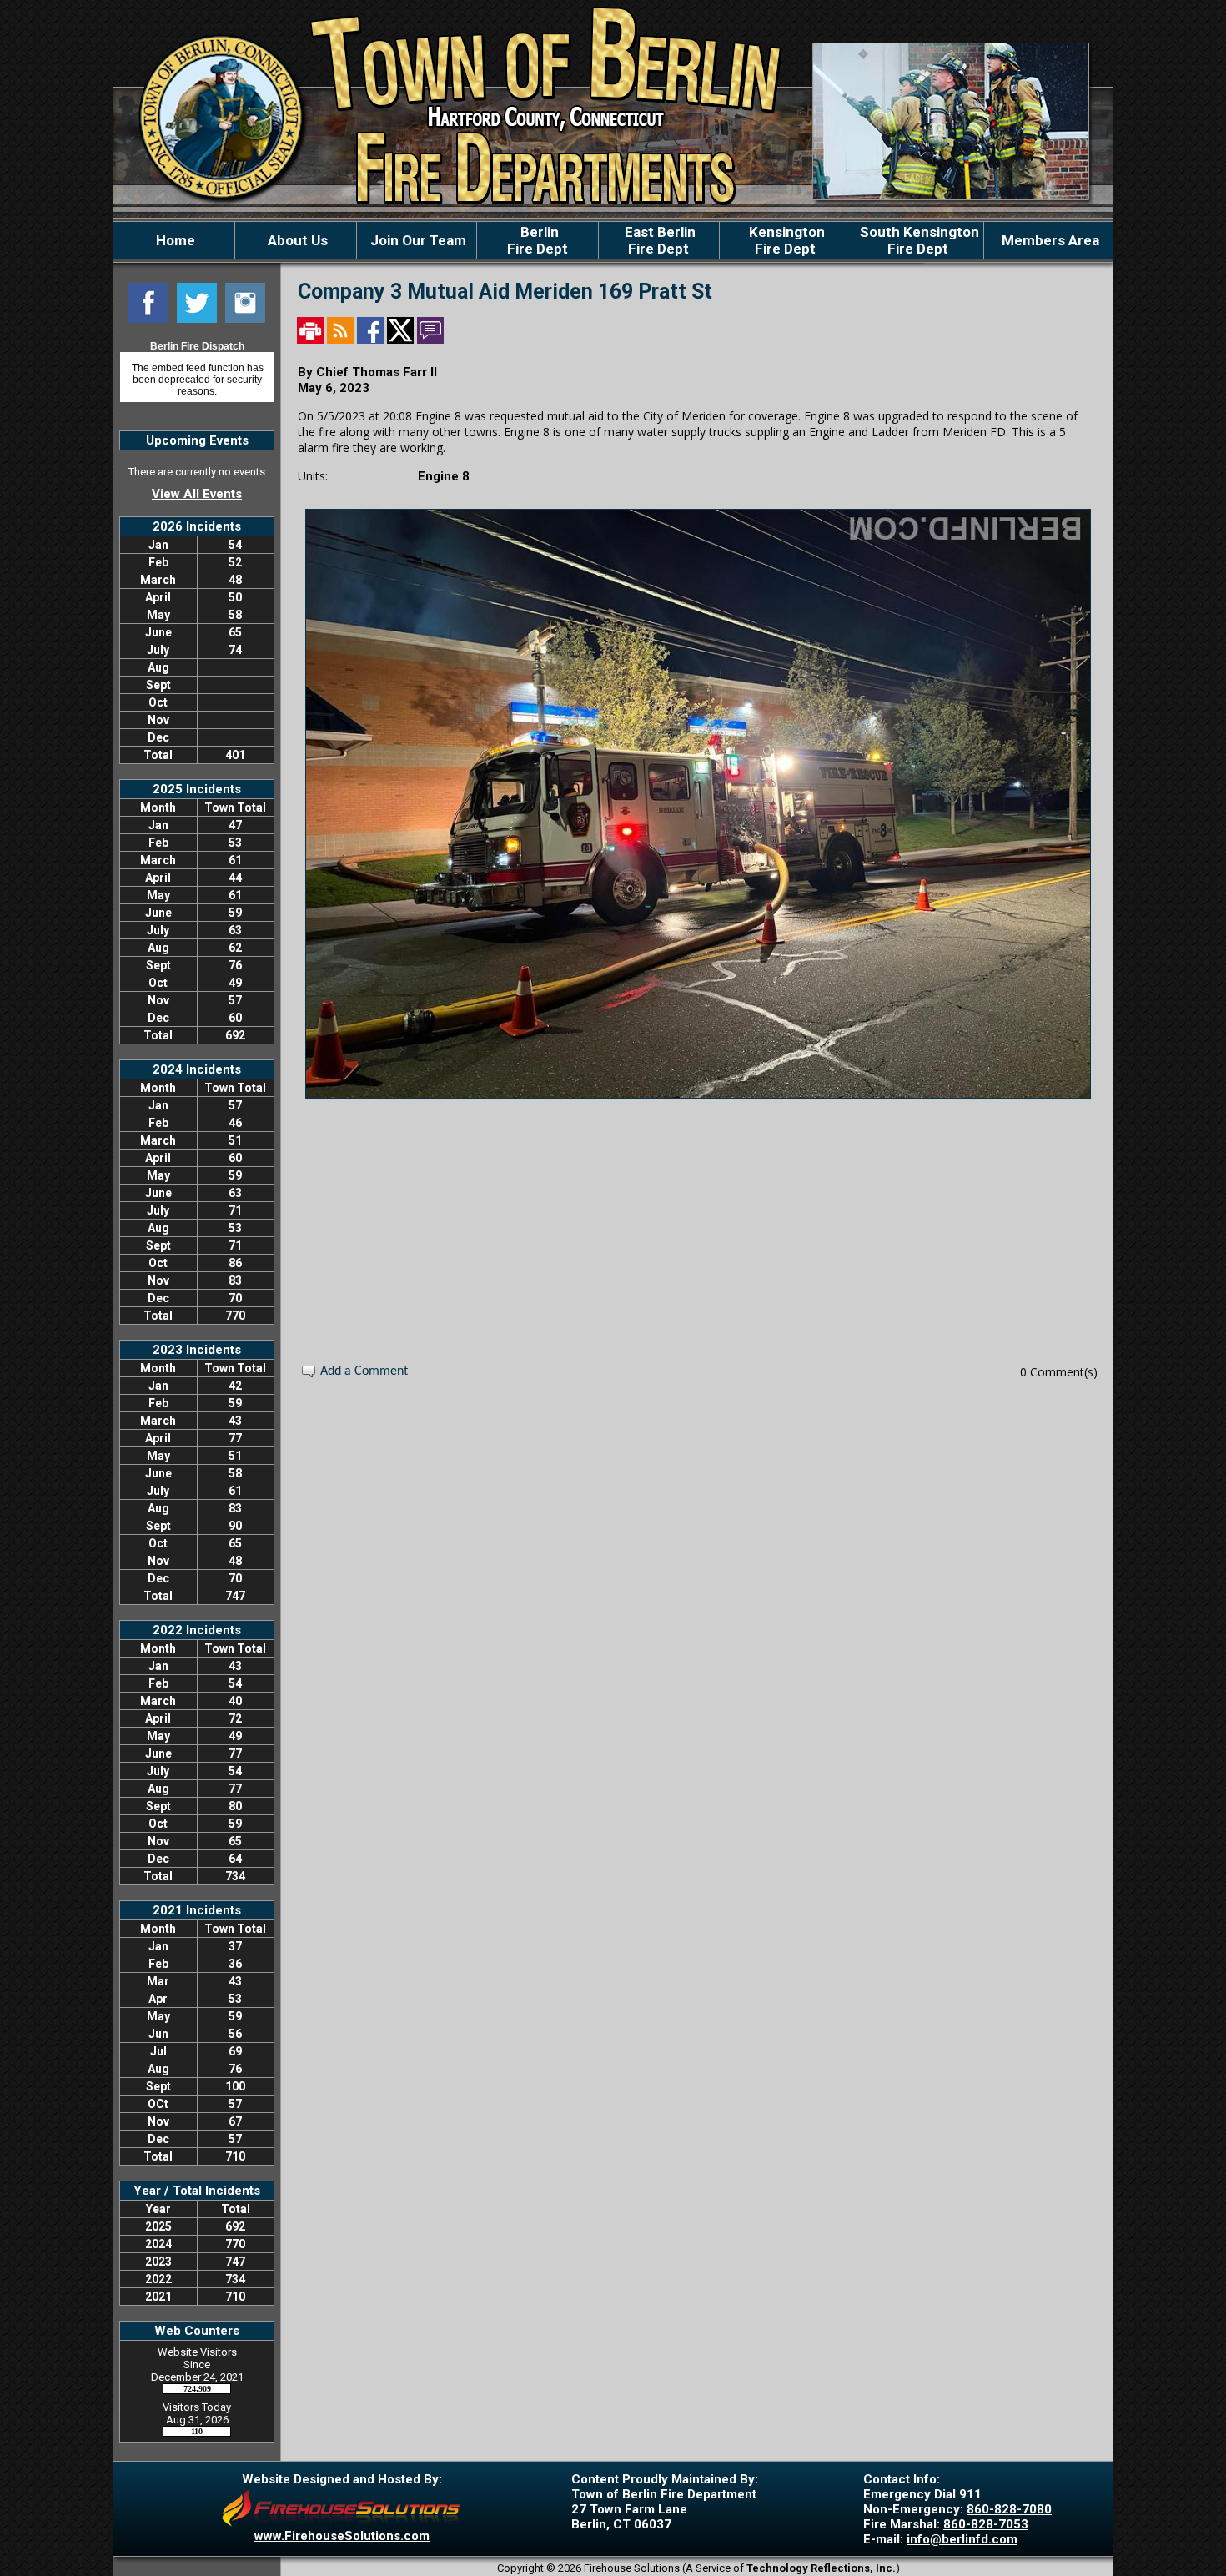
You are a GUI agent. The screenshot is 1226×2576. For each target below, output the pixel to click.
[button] (296, 240)
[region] (613, 240)
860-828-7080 (1009, 2509)
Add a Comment (364, 1371)
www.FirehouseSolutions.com (342, 2536)
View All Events (197, 494)
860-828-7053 (986, 2524)
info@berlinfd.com (962, 2539)
